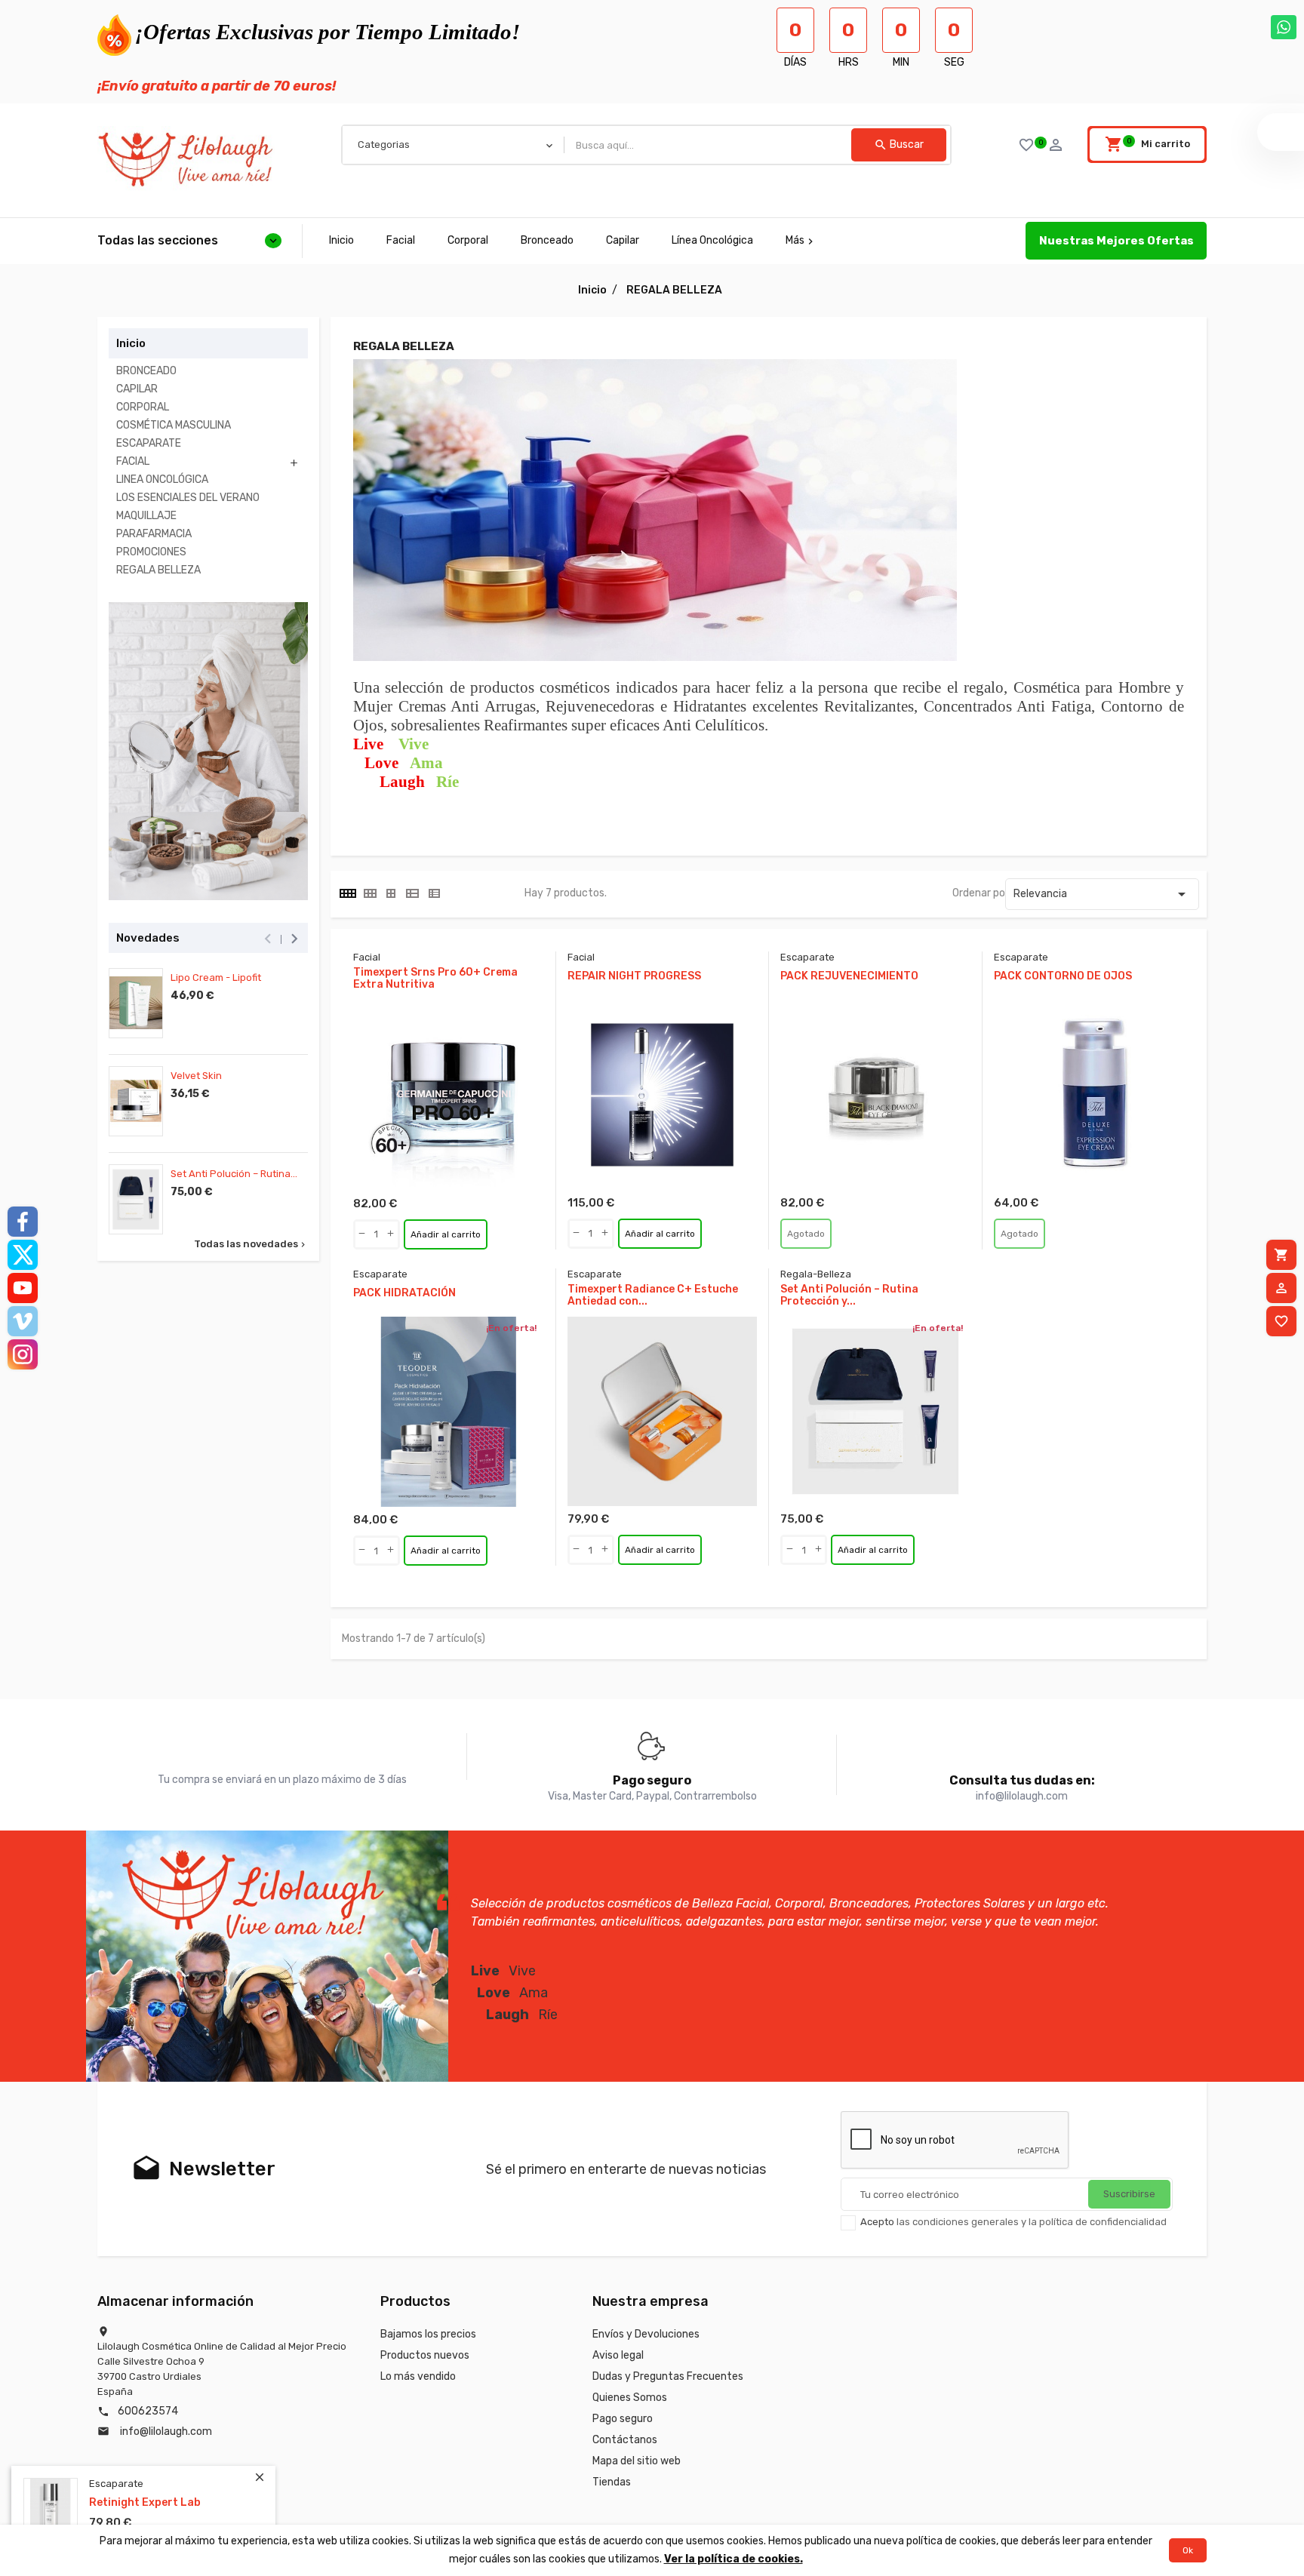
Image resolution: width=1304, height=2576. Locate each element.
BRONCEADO (146, 371)
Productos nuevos (425, 2355)
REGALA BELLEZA (158, 570)
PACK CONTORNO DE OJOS (1063, 976)
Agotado (806, 1234)
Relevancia (1102, 894)
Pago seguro (623, 2419)
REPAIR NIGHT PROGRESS (634, 976)
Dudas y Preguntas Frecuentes (668, 2376)
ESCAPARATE (149, 443)
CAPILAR (137, 389)
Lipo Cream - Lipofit (216, 978)
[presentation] (268, 939)
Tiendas (612, 2482)
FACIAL (133, 461)
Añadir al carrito (446, 1234)
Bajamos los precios (428, 2334)
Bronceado (547, 240)
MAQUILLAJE (146, 516)
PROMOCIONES (151, 552)
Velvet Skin (196, 1076)
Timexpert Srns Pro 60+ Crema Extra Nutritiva (435, 979)
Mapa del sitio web (637, 2461)
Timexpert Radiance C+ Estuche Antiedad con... (653, 1296)
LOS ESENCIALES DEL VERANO (188, 498)
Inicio (341, 240)
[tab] (347, 893)
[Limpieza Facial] (208, 752)
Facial (401, 240)
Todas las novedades (251, 1244)
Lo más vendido (418, 2376)
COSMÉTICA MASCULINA (174, 425)
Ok (1188, 2550)
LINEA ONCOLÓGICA (162, 480)
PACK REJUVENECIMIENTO (849, 976)
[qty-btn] (362, 1234)
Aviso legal (618, 2355)
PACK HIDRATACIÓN (404, 1293)
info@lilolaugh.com (166, 2432)
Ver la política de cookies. (733, 2559)
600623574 (148, 2411)
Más (801, 240)
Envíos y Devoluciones (646, 2334)
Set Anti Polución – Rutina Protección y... (849, 1296)
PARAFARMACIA (154, 534)
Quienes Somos (630, 2398)
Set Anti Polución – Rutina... (234, 1174)
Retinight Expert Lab (145, 2503)
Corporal (468, 240)
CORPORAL (143, 407)
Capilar (623, 240)
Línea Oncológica (712, 240)
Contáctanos (625, 2440)
